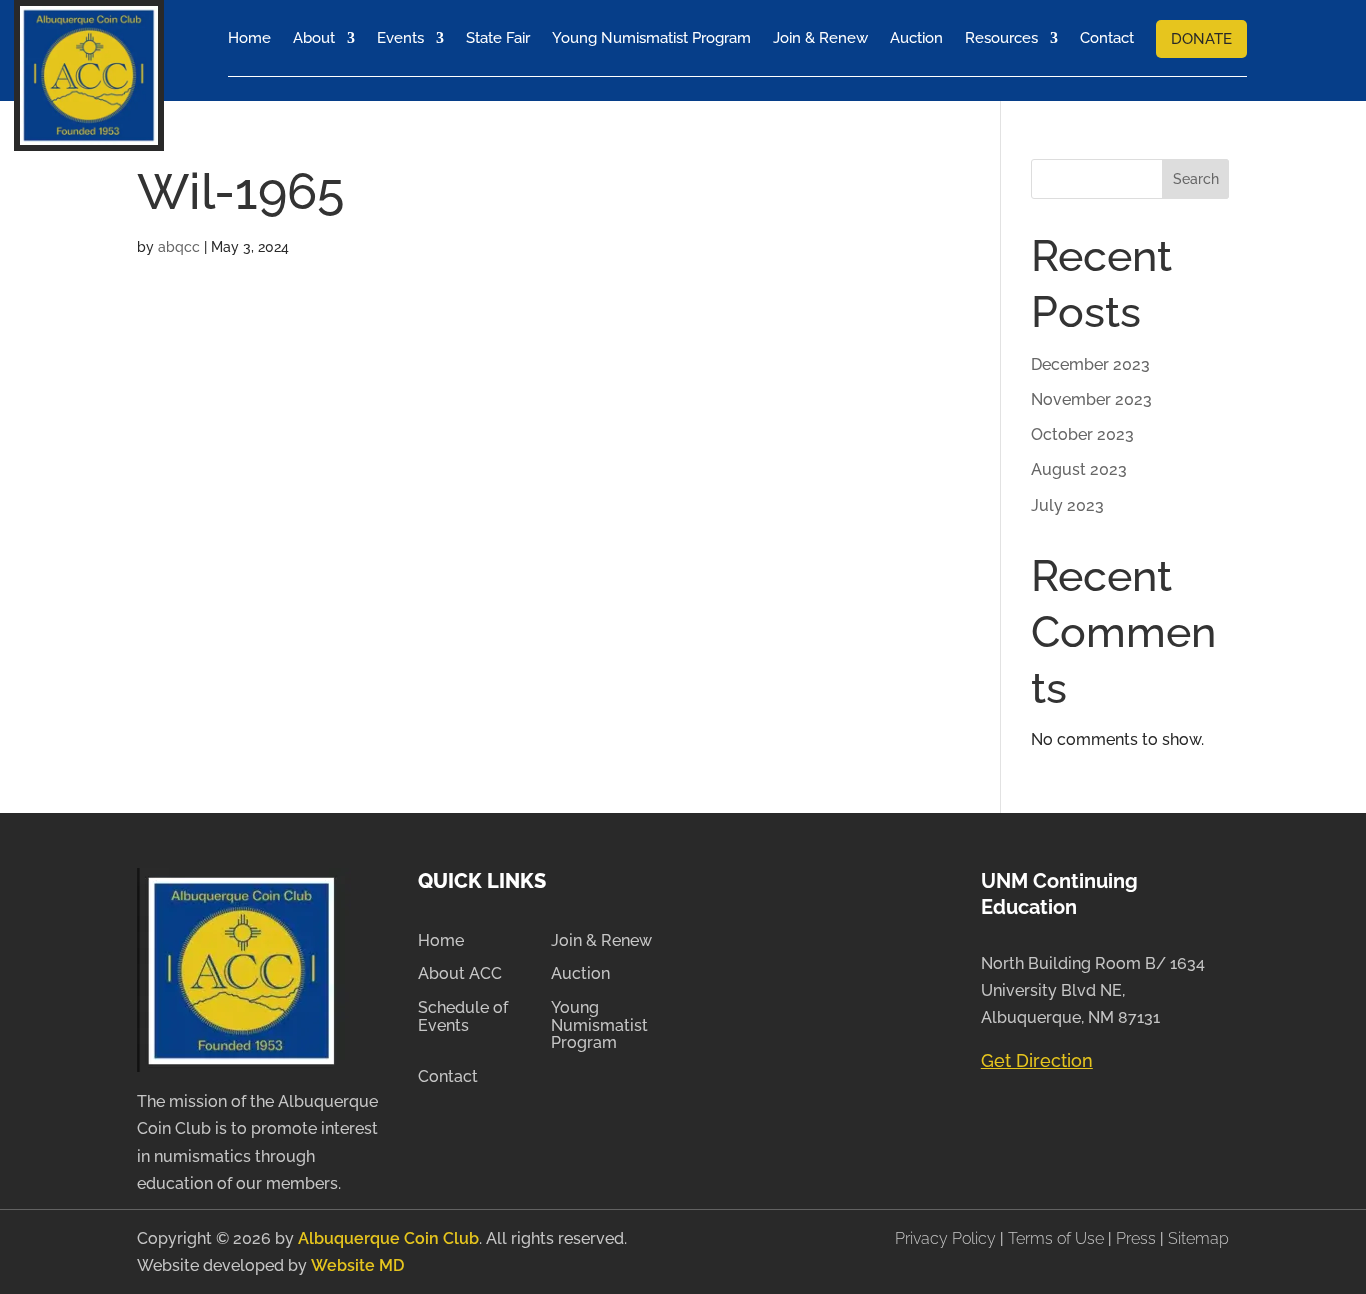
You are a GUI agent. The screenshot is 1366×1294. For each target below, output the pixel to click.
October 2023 (1082, 434)
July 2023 (1067, 505)
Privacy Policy (947, 1238)
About (314, 38)
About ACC (460, 974)
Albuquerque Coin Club (388, 1238)
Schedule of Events (463, 1017)
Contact (1107, 38)
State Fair (498, 38)
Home (249, 38)
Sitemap (1198, 1238)
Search (1196, 179)
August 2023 (1079, 469)
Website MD (357, 1265)
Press (1138, 1238)
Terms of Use (1056, 1238)
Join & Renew (820, 38)
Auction (916, 38)
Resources (1001, 38)
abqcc (179, 247)
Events (400, 38)
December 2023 (1090, 364)
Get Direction (1037, 1060)
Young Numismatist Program (651, 38)
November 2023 (1091, 399)
